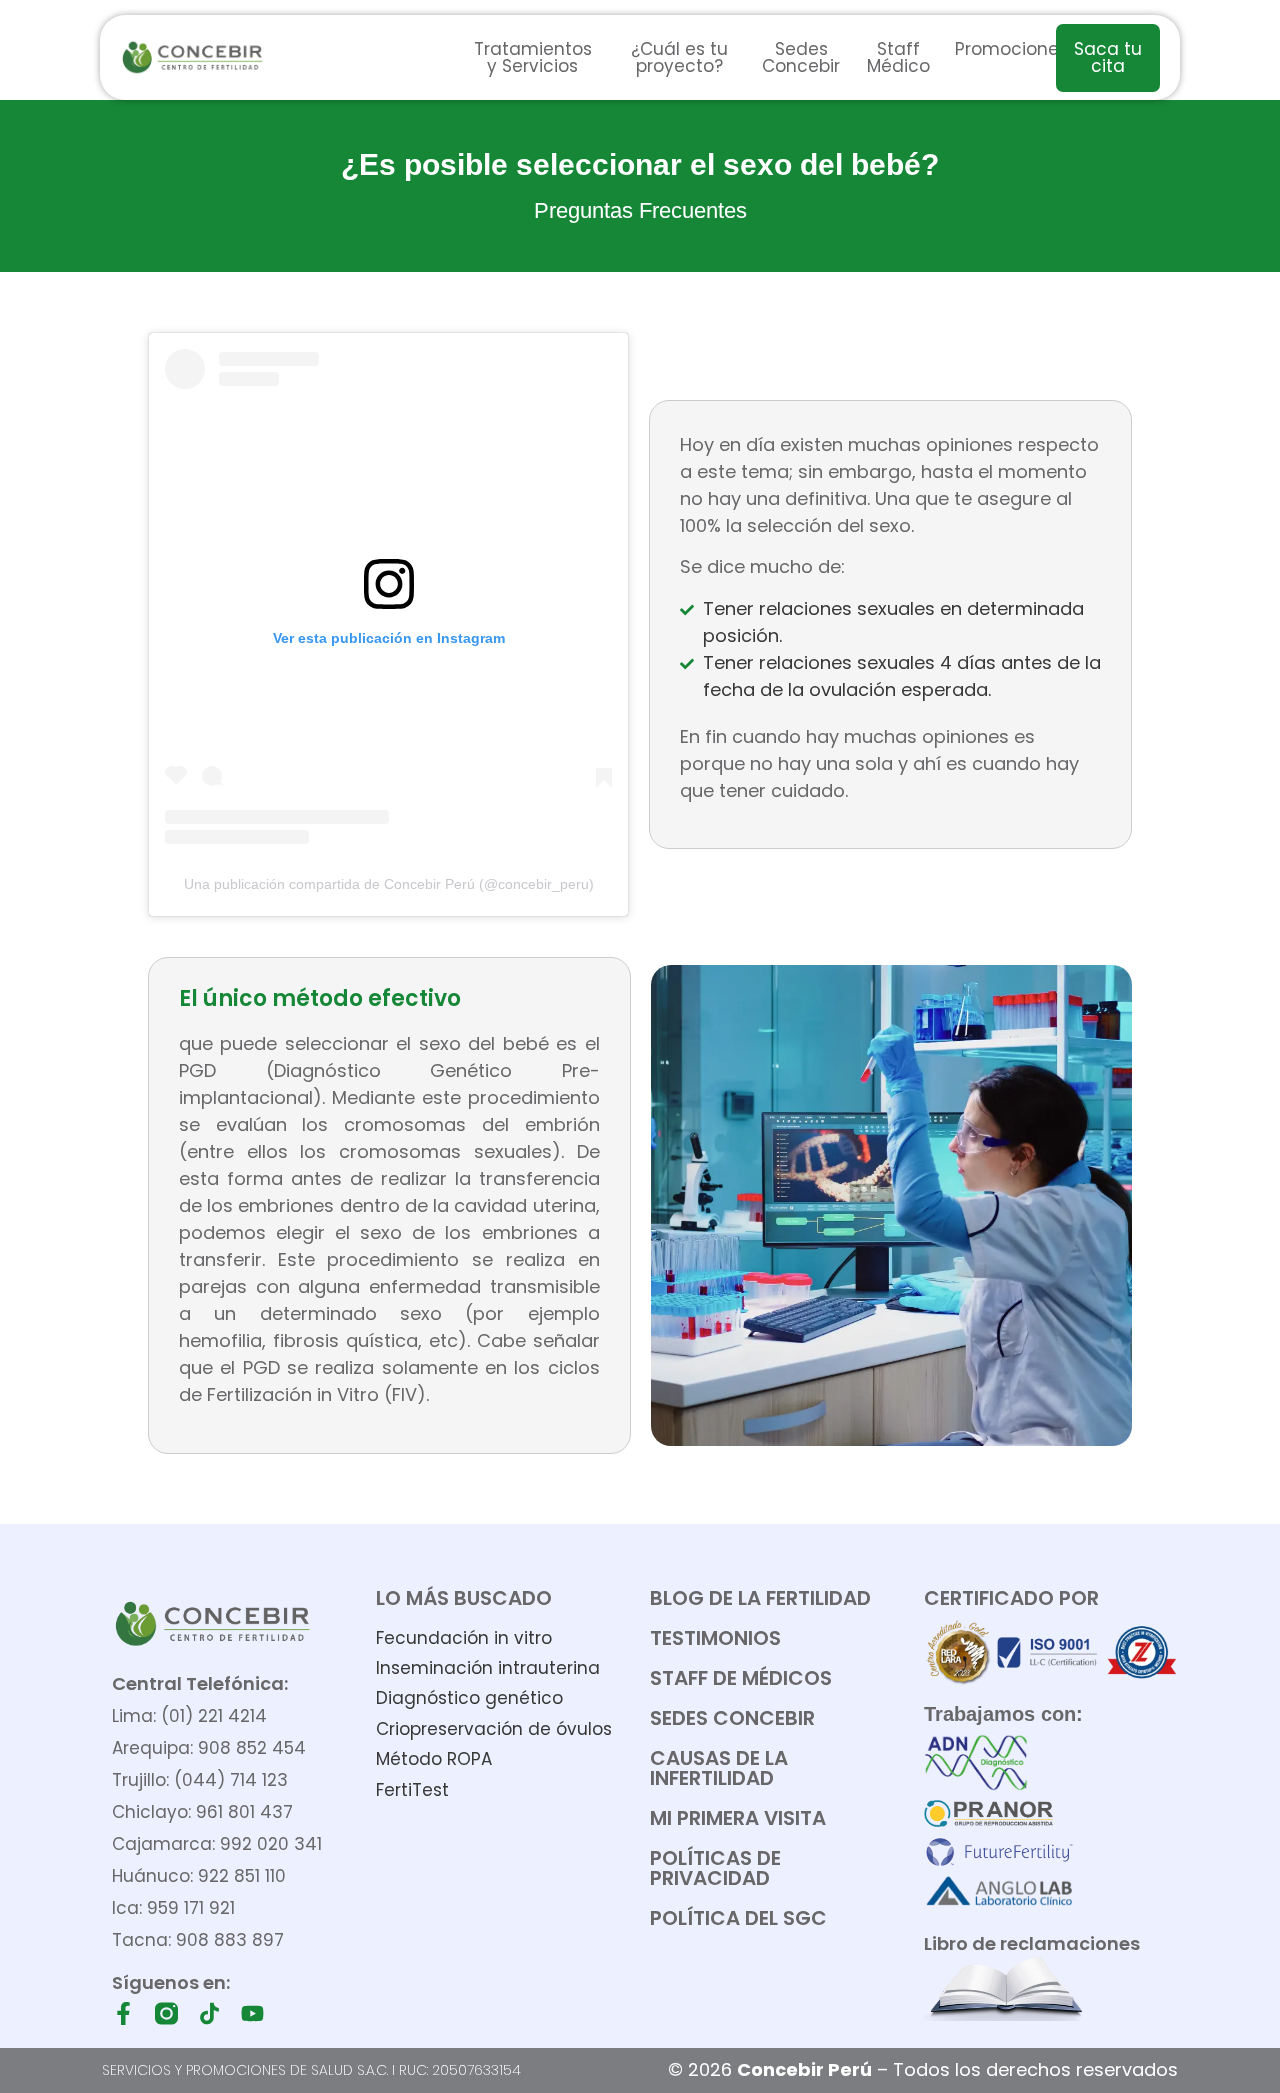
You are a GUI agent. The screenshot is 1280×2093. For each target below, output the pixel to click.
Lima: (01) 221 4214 (189, 1716)
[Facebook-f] (123, 2013)
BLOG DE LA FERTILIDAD (760, 1598)
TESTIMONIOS (715, 1638)
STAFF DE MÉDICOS (741, 1678)
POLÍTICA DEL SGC (738, 1918)
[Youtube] (252, 2013)
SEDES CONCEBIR (732, 1718)
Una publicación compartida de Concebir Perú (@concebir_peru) (389, 884)
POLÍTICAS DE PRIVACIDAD (715, 1868)
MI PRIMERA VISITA (738, 1818)
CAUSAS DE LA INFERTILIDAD (719, 1768)
